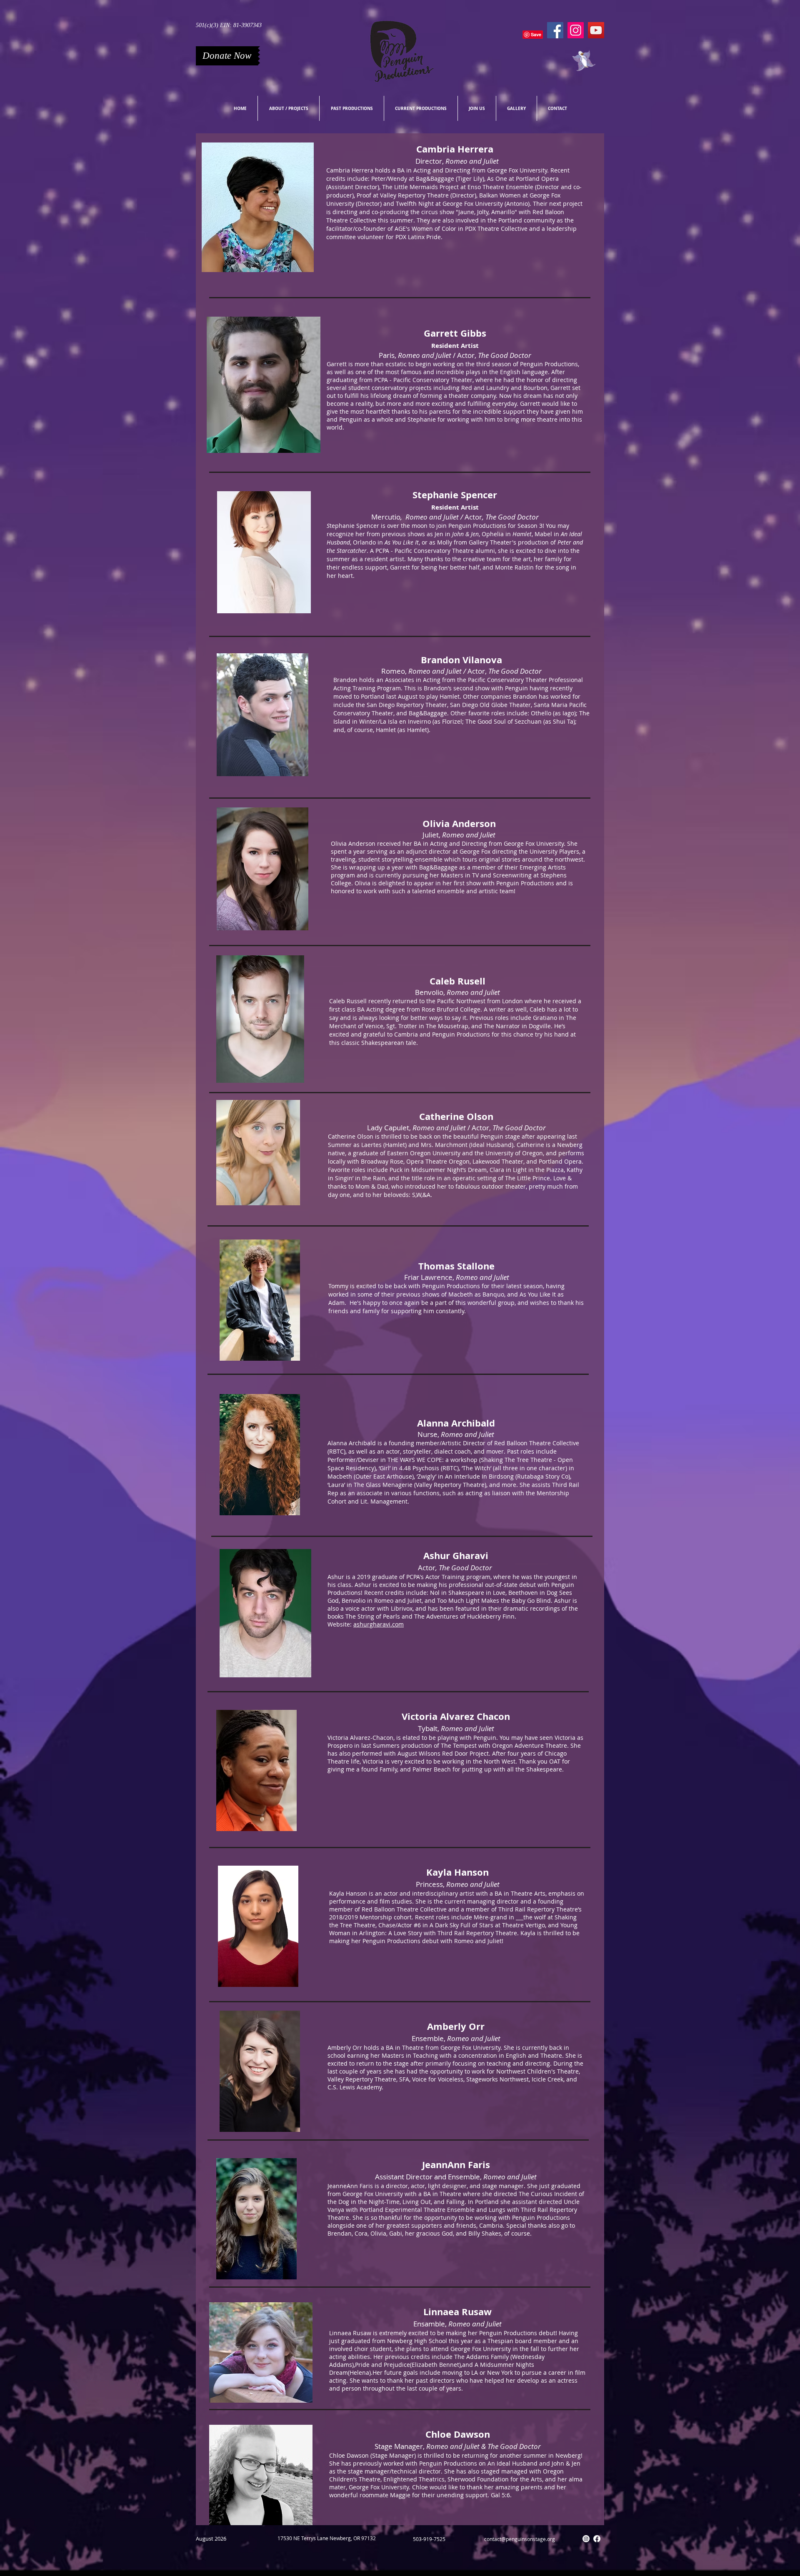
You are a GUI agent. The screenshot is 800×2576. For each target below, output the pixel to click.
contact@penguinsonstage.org (520, 2539)
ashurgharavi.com (379, 1624)
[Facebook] (555, 30)
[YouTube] (596, 30)
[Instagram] (576, 30)
